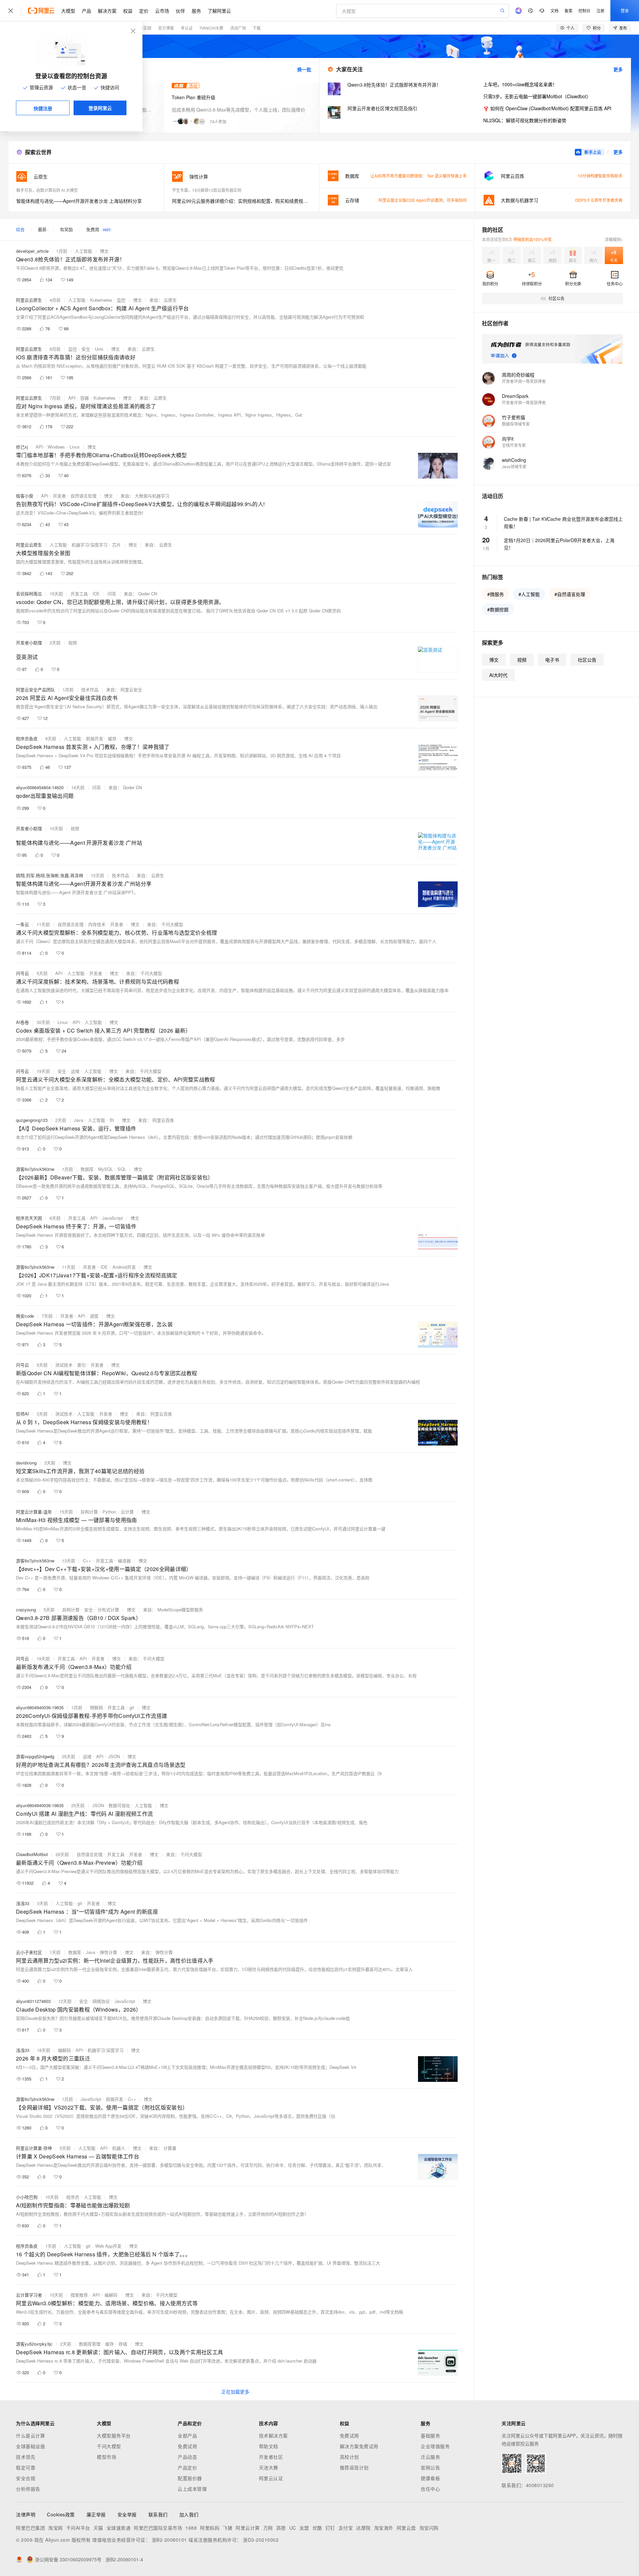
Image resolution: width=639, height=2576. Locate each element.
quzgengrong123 (32, 1120)
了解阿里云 (219, 11)
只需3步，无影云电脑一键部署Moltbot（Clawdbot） (537, 96)
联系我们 (158, 2514)
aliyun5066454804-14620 (40, 787)
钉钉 (330, 2528)
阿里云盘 (406, 2528)
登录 (625, 10)
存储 (123, 2344)
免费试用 (187, 2446)
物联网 (96, 1707)
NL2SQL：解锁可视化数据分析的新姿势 (525, 120)
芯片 (116, 545)
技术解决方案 (273, 2435)
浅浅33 (23, 1903)
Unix (99, 349)
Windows (56, 447)
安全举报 (127, 2514)
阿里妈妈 (210, 2528)
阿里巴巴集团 (30, 2528)
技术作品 (90, 689)
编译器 (124, 1561)
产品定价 (187, 2467)
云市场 (162, 11)
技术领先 (26, 2457)
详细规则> (614, 239)
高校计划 (349, 2457)
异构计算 (89, 1512)
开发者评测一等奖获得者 (524, 381)
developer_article (32, 251)
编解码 (64, 2050)
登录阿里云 (100, 108)
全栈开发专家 (514, 445)
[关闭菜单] (11, 11)
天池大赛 (269, 2467)
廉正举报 (96, 2514)
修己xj (22, 447)
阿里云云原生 (29, 300)
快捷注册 (43, 108)
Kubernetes (101, 300)
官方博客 (166, 28)
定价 (144, 11)
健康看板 (430, 2478)
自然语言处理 (84, 496)
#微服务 (496, 594)
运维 (75, 1071)
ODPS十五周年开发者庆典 (599, 200)
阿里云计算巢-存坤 (34, 2148)
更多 (618, 69)
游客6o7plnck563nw (35, 1169)
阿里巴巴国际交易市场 (158, 2528)
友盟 (304, 2528)
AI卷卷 (22, 1022)
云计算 (127, 1512)
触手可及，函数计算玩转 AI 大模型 (47, 190)
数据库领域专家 (516, 424)
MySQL (106, 1169)
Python (109, 1512)
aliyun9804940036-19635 (40, 1707)
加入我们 (189, 2514)
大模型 (68, 11)
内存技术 (97, 924)
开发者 (59, 496)
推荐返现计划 (354, 2467)
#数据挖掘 (498, 609)
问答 (112, 594)
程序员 (73, 2197)
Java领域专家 (514, 466)
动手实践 (143, 28)
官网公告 (430, 2467)
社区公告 (587, 660)
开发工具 (79, 594)
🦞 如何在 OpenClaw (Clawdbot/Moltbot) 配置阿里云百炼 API (547, 108)
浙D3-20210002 (261, 2540)
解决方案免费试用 (359, 2446)
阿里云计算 (248, 2528)
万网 (268, 2528)
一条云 (22, 924)
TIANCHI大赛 (211, 28)
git (132, 1707)
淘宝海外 (384, 2528)
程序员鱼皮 (27, 738)
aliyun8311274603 (33, 2001)
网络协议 (101, 2001)
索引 (82, 1365)
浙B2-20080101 (169, 2540)
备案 (568, 10)
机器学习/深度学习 (90, 545)
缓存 (112, 738)
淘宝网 (56, 2528)
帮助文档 (269, 2446)
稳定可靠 (26, 2467)
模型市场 (106, 2457)
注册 (600, 10)
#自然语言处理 (570, 594)
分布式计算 (108, 1610)
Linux (75, 447)
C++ (87, 1561)
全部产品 (187, 2435)
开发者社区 (271, 2457)
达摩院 (363, 2528)
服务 (196, 11)
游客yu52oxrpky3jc (34, 2344)
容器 (85, 398)
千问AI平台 (78, 2528)
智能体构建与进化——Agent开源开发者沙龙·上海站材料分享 (79, 201)
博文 (104, 251)
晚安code (25, 1316)
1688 (191, 2528)
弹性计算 (108, 1952)
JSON (114, 1756)
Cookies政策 (61, 2514)
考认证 (187, 28)
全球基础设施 (30, 2446)
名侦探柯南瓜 (29, 594)
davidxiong (26, 1463)
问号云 (22, 973)
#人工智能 (529, 594)
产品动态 (187, 2457)
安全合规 (26, 2478)
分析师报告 (28, 2489)
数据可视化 (119, 1805)
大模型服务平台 (114, 2435)
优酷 (317, 2528)
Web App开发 (108, 2246)
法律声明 (26, 2514)
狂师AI (22, 1414)
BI (112, 1120)
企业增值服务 (435, 2446)
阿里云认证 (271, 2478)
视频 (73, 643)
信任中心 (430, 2489)
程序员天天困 (29, 1218)
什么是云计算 (30, 2435)
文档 (554, 10)
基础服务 (430, 2435)
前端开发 (95, 738)
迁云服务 (430, 2457)
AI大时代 (498, 675)
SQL (122, 1169)
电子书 (552, 660)
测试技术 (64, 1365)
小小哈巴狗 (27, 2197)
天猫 (98, 2528)
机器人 (119, 2148)
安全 (86, 349)
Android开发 (124, 1267)
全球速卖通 (119, 2528)
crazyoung (26, 1610)
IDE (96, 594)
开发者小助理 (29, 643)
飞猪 (227, 2528)
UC (293, 2528)
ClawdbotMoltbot (32, 1854)
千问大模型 (109, 2446)
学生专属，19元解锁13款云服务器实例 (207, 190)
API (72, 398)
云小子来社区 (29, 1952)
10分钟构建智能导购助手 (600, 176)
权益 (128, 11)
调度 (94, 1316)
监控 (121, 300)
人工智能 (84, 251)
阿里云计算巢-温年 (34, 1512)
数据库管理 (90, 2344)
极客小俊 (25, 496)
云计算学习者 (29, 2295)
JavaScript (112, 1218)
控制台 (584, 10)
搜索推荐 (79, 2295)
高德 (281, 2528)
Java (79, 1120)
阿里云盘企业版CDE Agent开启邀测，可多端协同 (423, 200)
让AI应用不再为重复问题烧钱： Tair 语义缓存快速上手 (419, 176)
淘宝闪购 (429, 2528)
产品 (87, 11)
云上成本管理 (192, 2489)
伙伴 (180, 11)
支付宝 (346, 2528)
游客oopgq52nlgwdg (35, 1756)
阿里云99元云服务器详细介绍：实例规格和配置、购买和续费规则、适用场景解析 (242, 201)
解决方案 (107, 11)
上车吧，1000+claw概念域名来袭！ (520, 84)
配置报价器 (190, 2478)
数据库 (87, 1169)
